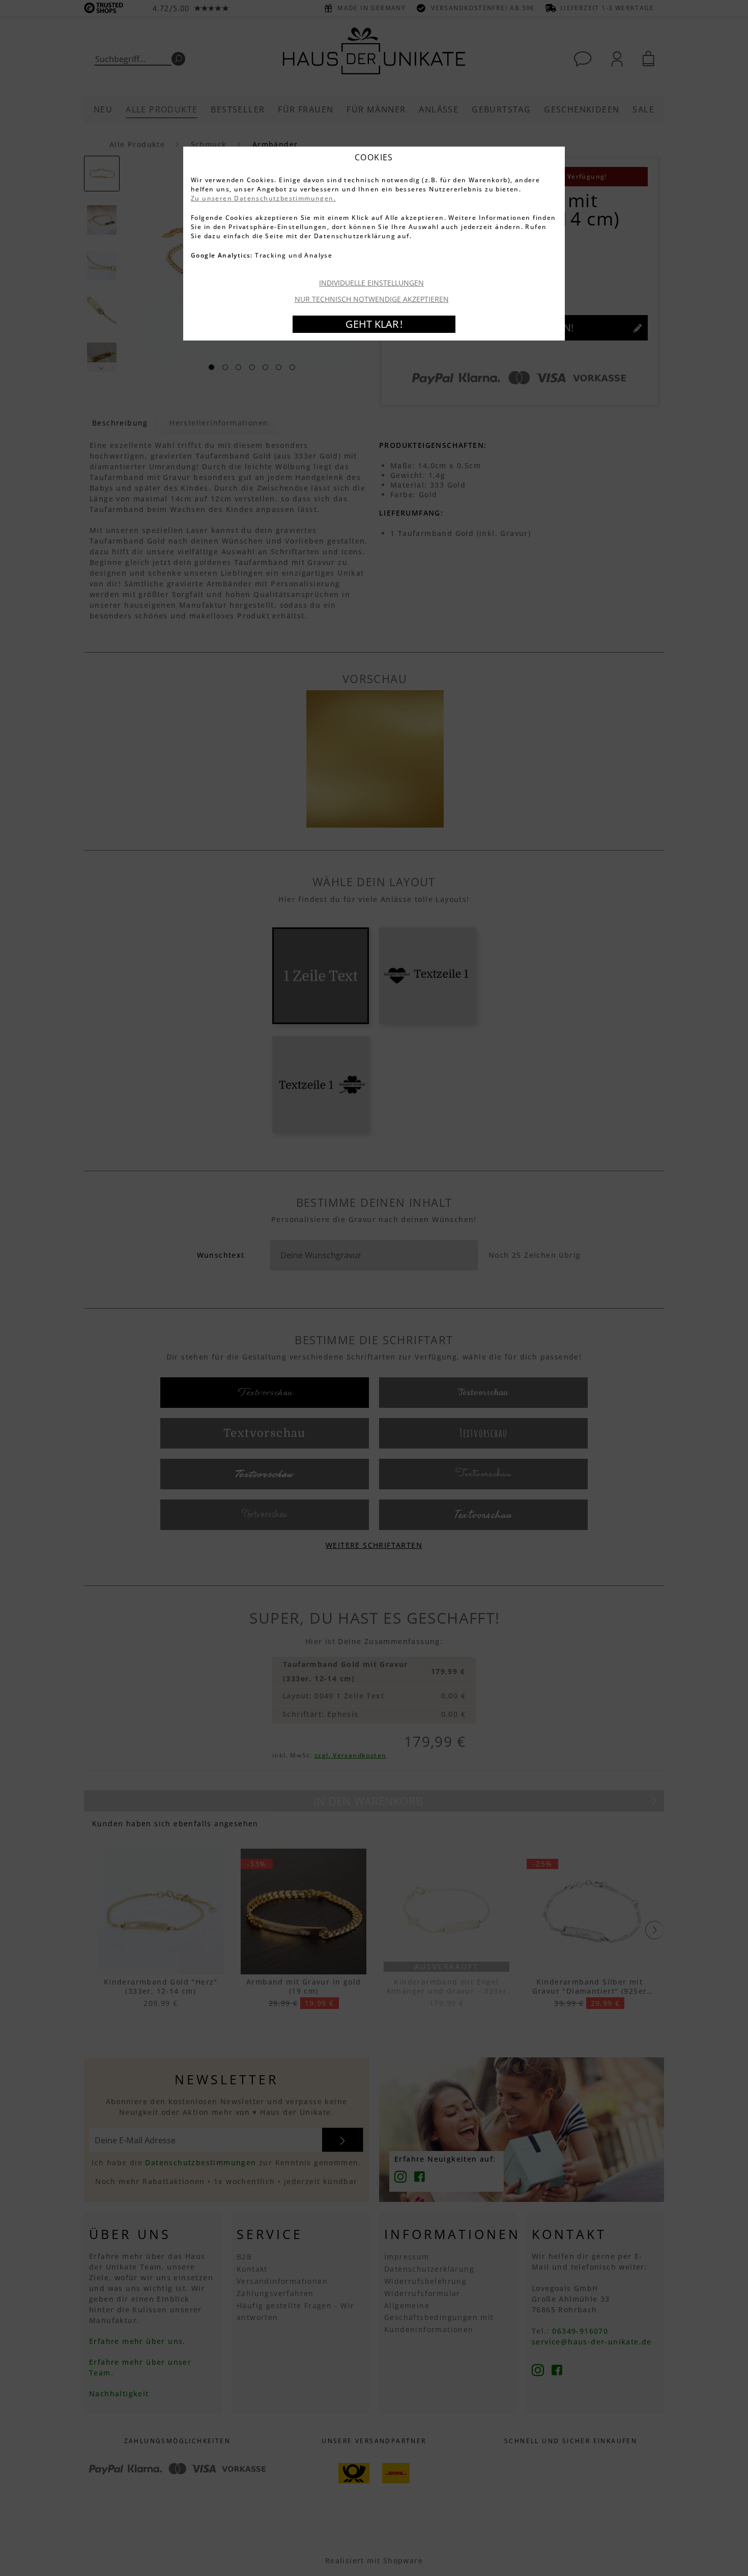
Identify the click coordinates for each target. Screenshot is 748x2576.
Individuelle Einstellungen (371, 283)
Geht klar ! (374, 324)
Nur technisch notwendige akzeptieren (372, 299)
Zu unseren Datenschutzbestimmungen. (263, 198)
